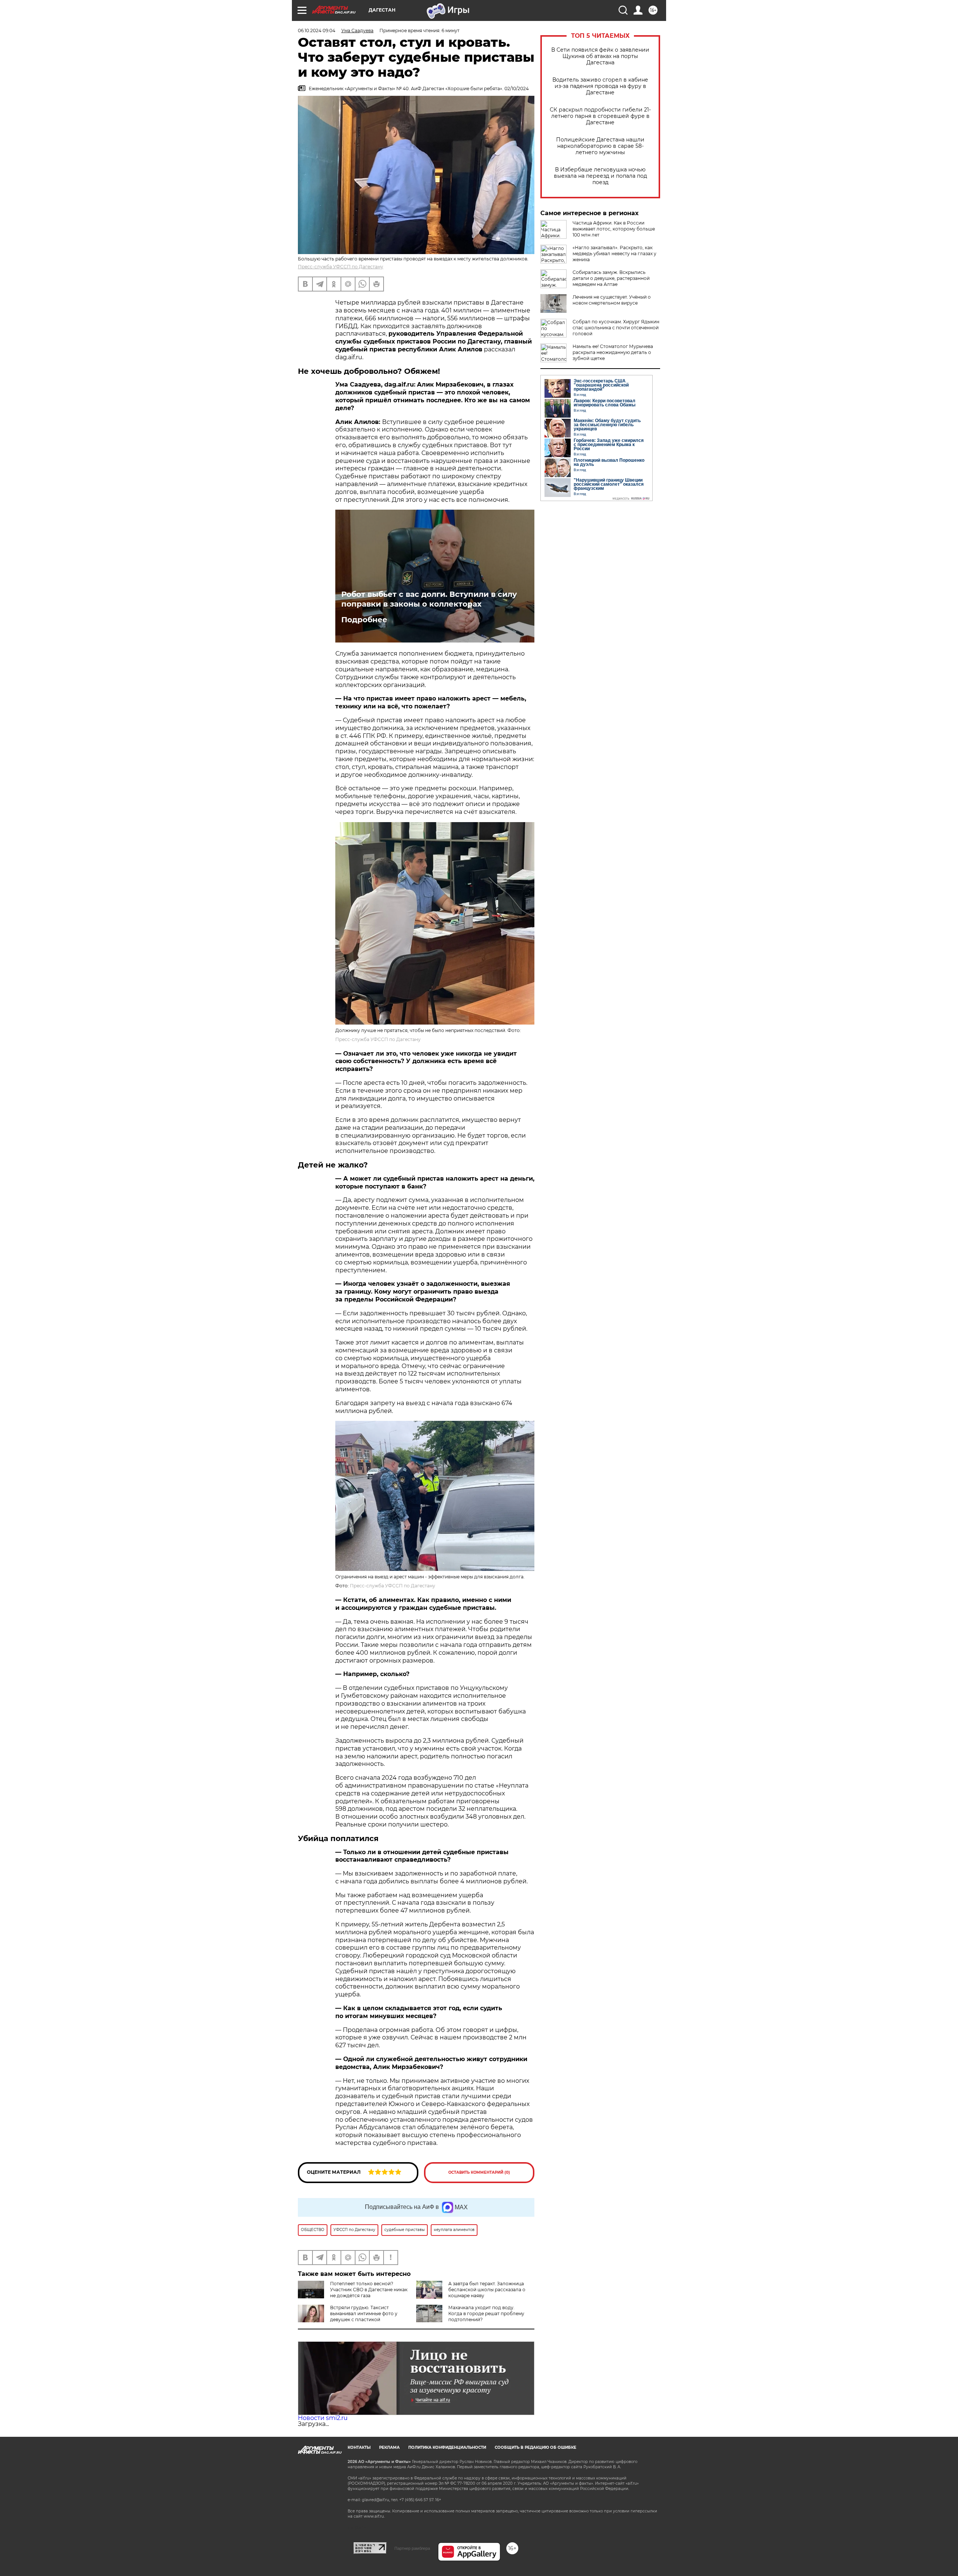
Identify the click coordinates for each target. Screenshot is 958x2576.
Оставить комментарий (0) (479, 2172)
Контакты (359, 2447)
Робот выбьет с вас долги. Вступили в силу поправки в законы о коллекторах (429, 599)
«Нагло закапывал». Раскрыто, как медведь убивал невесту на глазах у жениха (614, 254)
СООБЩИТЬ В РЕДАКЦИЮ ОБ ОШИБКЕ (536, 2447)
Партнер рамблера (412, 2548)
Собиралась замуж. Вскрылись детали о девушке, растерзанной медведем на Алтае (611, 278)
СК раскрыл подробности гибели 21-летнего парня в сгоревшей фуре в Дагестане (600, 116)
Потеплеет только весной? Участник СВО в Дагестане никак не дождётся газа (369, 2290)
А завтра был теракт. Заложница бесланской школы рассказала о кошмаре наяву (487, 2290)
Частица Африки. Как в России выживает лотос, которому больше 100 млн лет (614, 229)
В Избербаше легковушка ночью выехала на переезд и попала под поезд (600, 176)
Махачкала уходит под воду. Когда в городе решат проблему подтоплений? (486, 2313)
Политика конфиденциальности (447, 2447)
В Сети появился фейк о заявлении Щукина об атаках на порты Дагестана (600, 56)
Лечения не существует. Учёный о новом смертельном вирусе (612, 300)
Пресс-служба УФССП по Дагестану (341, 267)
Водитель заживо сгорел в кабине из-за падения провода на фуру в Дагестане (600, 86)
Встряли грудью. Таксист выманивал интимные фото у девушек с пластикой (364, 2313)
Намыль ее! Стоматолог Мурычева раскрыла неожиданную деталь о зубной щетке (613, 352)
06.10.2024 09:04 (317, 30)
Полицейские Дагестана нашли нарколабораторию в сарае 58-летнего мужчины (600, 146)
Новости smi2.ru (323, 2418)
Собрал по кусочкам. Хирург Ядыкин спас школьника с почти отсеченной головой (616, 328)
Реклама (389, 2447)
